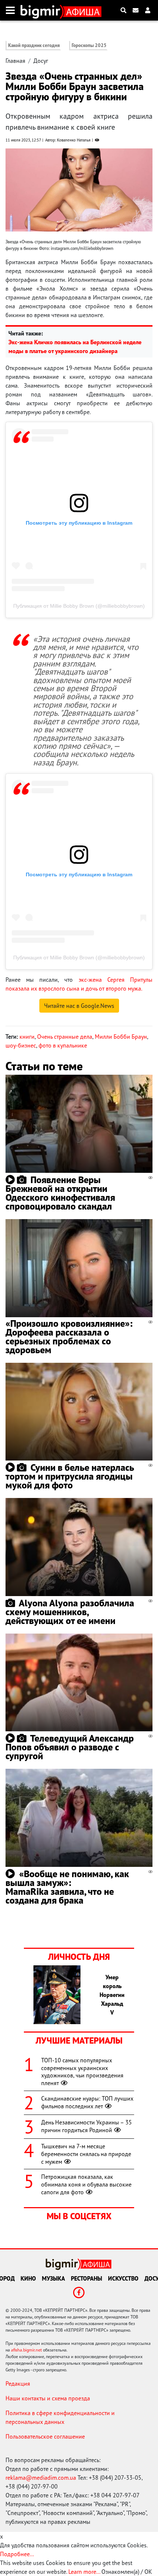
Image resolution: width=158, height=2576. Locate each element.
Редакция (18, 2383)
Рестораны (87, 2278)
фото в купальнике (63, 1045)
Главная (15, 61)
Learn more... (84, 2572)
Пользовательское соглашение (45, 2436)
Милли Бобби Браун (121, 1036)
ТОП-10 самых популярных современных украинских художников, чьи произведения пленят (82, 2072)
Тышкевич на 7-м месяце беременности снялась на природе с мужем (86, 2154)
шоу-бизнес (21, 1045)
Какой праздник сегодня (34, 45)
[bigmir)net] (42, 10)
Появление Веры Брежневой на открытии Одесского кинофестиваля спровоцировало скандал (60, 1193)
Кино (28, 2278)
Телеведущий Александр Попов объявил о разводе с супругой (70, 1747)
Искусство (123, 2278)
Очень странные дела (65, 1036)
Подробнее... (17, 2554)
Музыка (53, 2278)
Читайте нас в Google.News (79, 1006)
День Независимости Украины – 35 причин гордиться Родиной (87, 2126)
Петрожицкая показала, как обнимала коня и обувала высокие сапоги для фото (86, 2184)
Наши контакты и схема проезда (48, 2398)
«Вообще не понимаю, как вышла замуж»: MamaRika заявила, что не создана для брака (67, 1887)
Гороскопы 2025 (89, 45)
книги (27, 1036)
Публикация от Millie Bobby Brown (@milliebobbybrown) (79, 606)
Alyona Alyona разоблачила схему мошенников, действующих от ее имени (70, 1612)
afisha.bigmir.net (26, 2350)
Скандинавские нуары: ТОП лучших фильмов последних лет (87, 2102)
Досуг (41, 61)
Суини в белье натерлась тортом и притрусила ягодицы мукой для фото (70, 1476)
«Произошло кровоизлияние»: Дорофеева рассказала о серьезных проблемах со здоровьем (69, 1336)
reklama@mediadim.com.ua (41, 2478)
